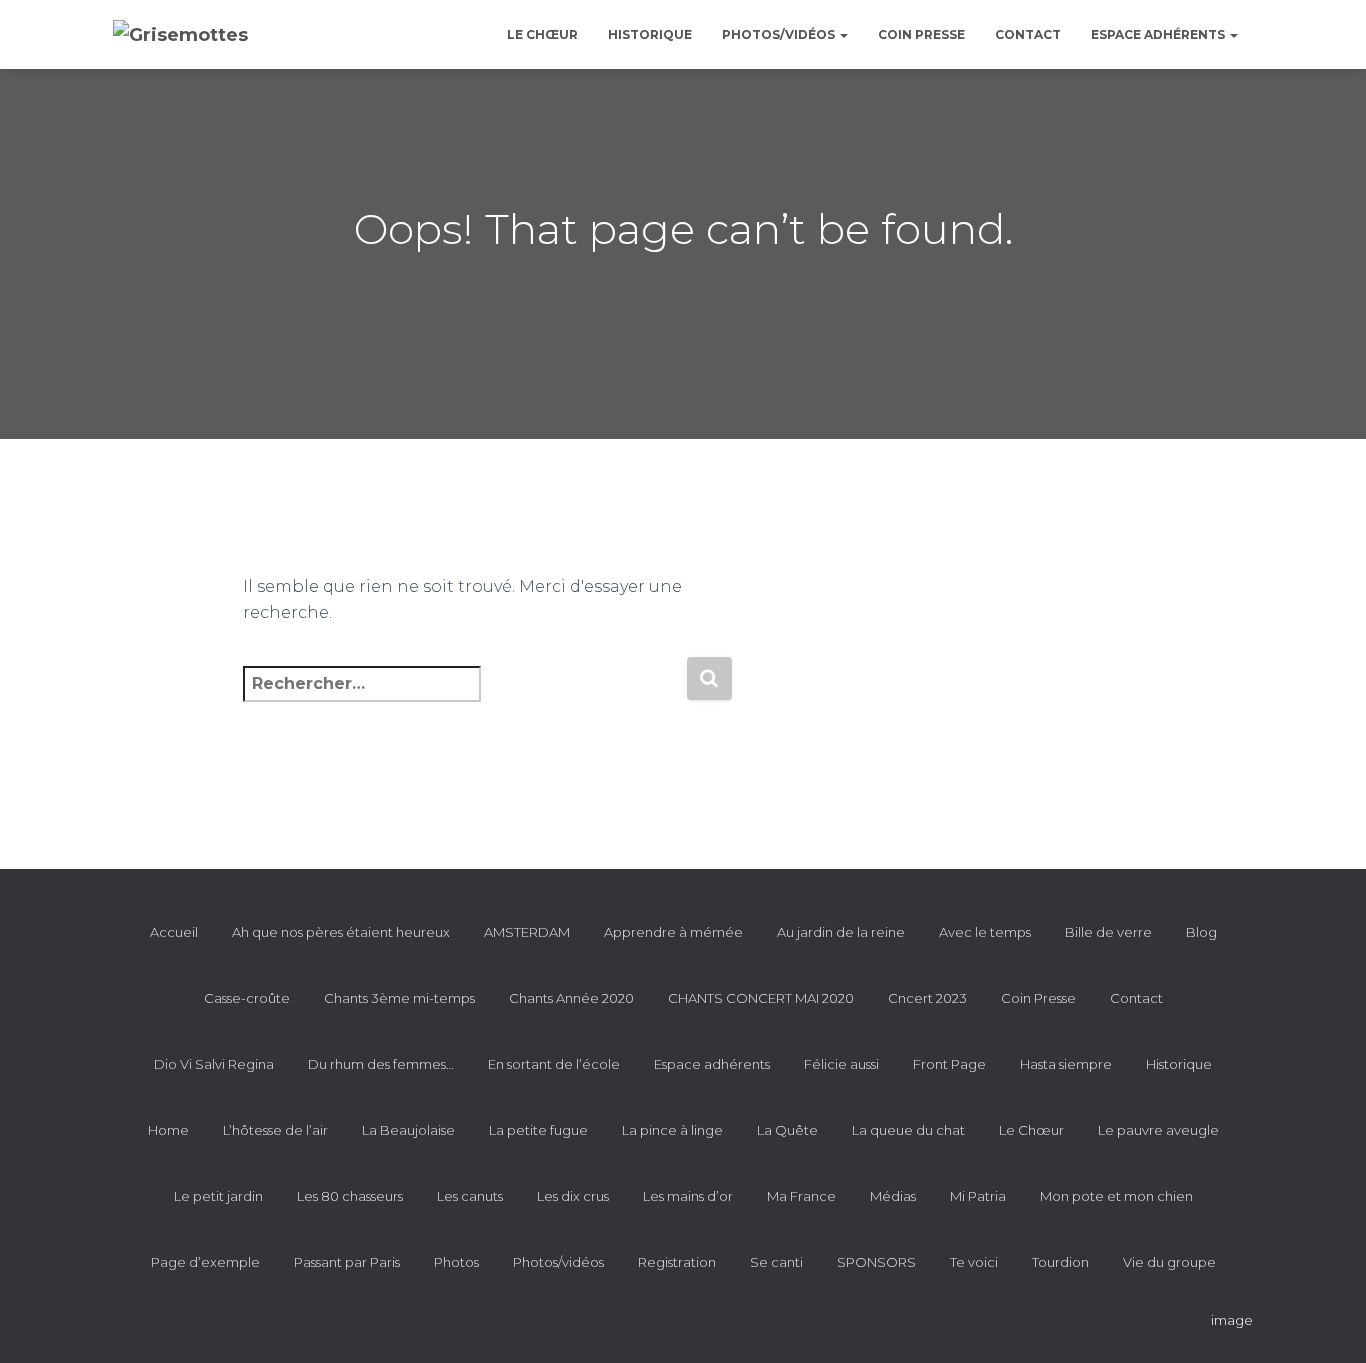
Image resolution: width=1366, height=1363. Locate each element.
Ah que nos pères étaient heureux (341, 932)
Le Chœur (542, 34)
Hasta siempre (1066, 1064)
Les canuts (470, 1196)
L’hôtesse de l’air (275, 1130)
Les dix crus (573, 1196)
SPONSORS (876, 1262)
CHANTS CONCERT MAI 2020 (761, 998)
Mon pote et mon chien (1116, 1196)
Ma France (801, 1196)
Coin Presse (921, 34)
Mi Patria (978, 1196)
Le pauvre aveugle (1158, 1130)
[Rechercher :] (464, 697)
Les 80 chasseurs (350, 1196)
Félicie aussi (841, 1064)
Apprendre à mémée (673, 932)
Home (168, 1130)
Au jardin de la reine (841, 932)
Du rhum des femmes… (381, 1064)
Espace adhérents (1159, 34)
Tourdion (1060, 1262)
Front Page (949, 1064)
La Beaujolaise (408, 1130)
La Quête (787, 1130)
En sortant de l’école (554, 1064)
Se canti (776, 1262)
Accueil (174, 932)
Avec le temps (985, 932)
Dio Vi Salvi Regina (214, 1064)
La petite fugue (538, 1130)
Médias (893, 1196)
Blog (1201, 932)
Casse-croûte (247, 998)
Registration (677, 1262)
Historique (650, 34)
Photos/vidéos (780, 34)
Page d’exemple (205, 1262)
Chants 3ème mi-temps (399, 998)
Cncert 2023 (927, 998)
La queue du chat (908, 1130)
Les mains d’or (688, 1196)
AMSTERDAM (527, 932)
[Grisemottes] (180, 35)
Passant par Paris (347, 1262)
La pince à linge (672, 1130)
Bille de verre (1108, 932)
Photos (456, 1262)
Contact (1028, 34)
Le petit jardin (218, 1196)
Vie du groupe (1169, 1262)
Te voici (974, 1262)
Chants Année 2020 (571, 998)
